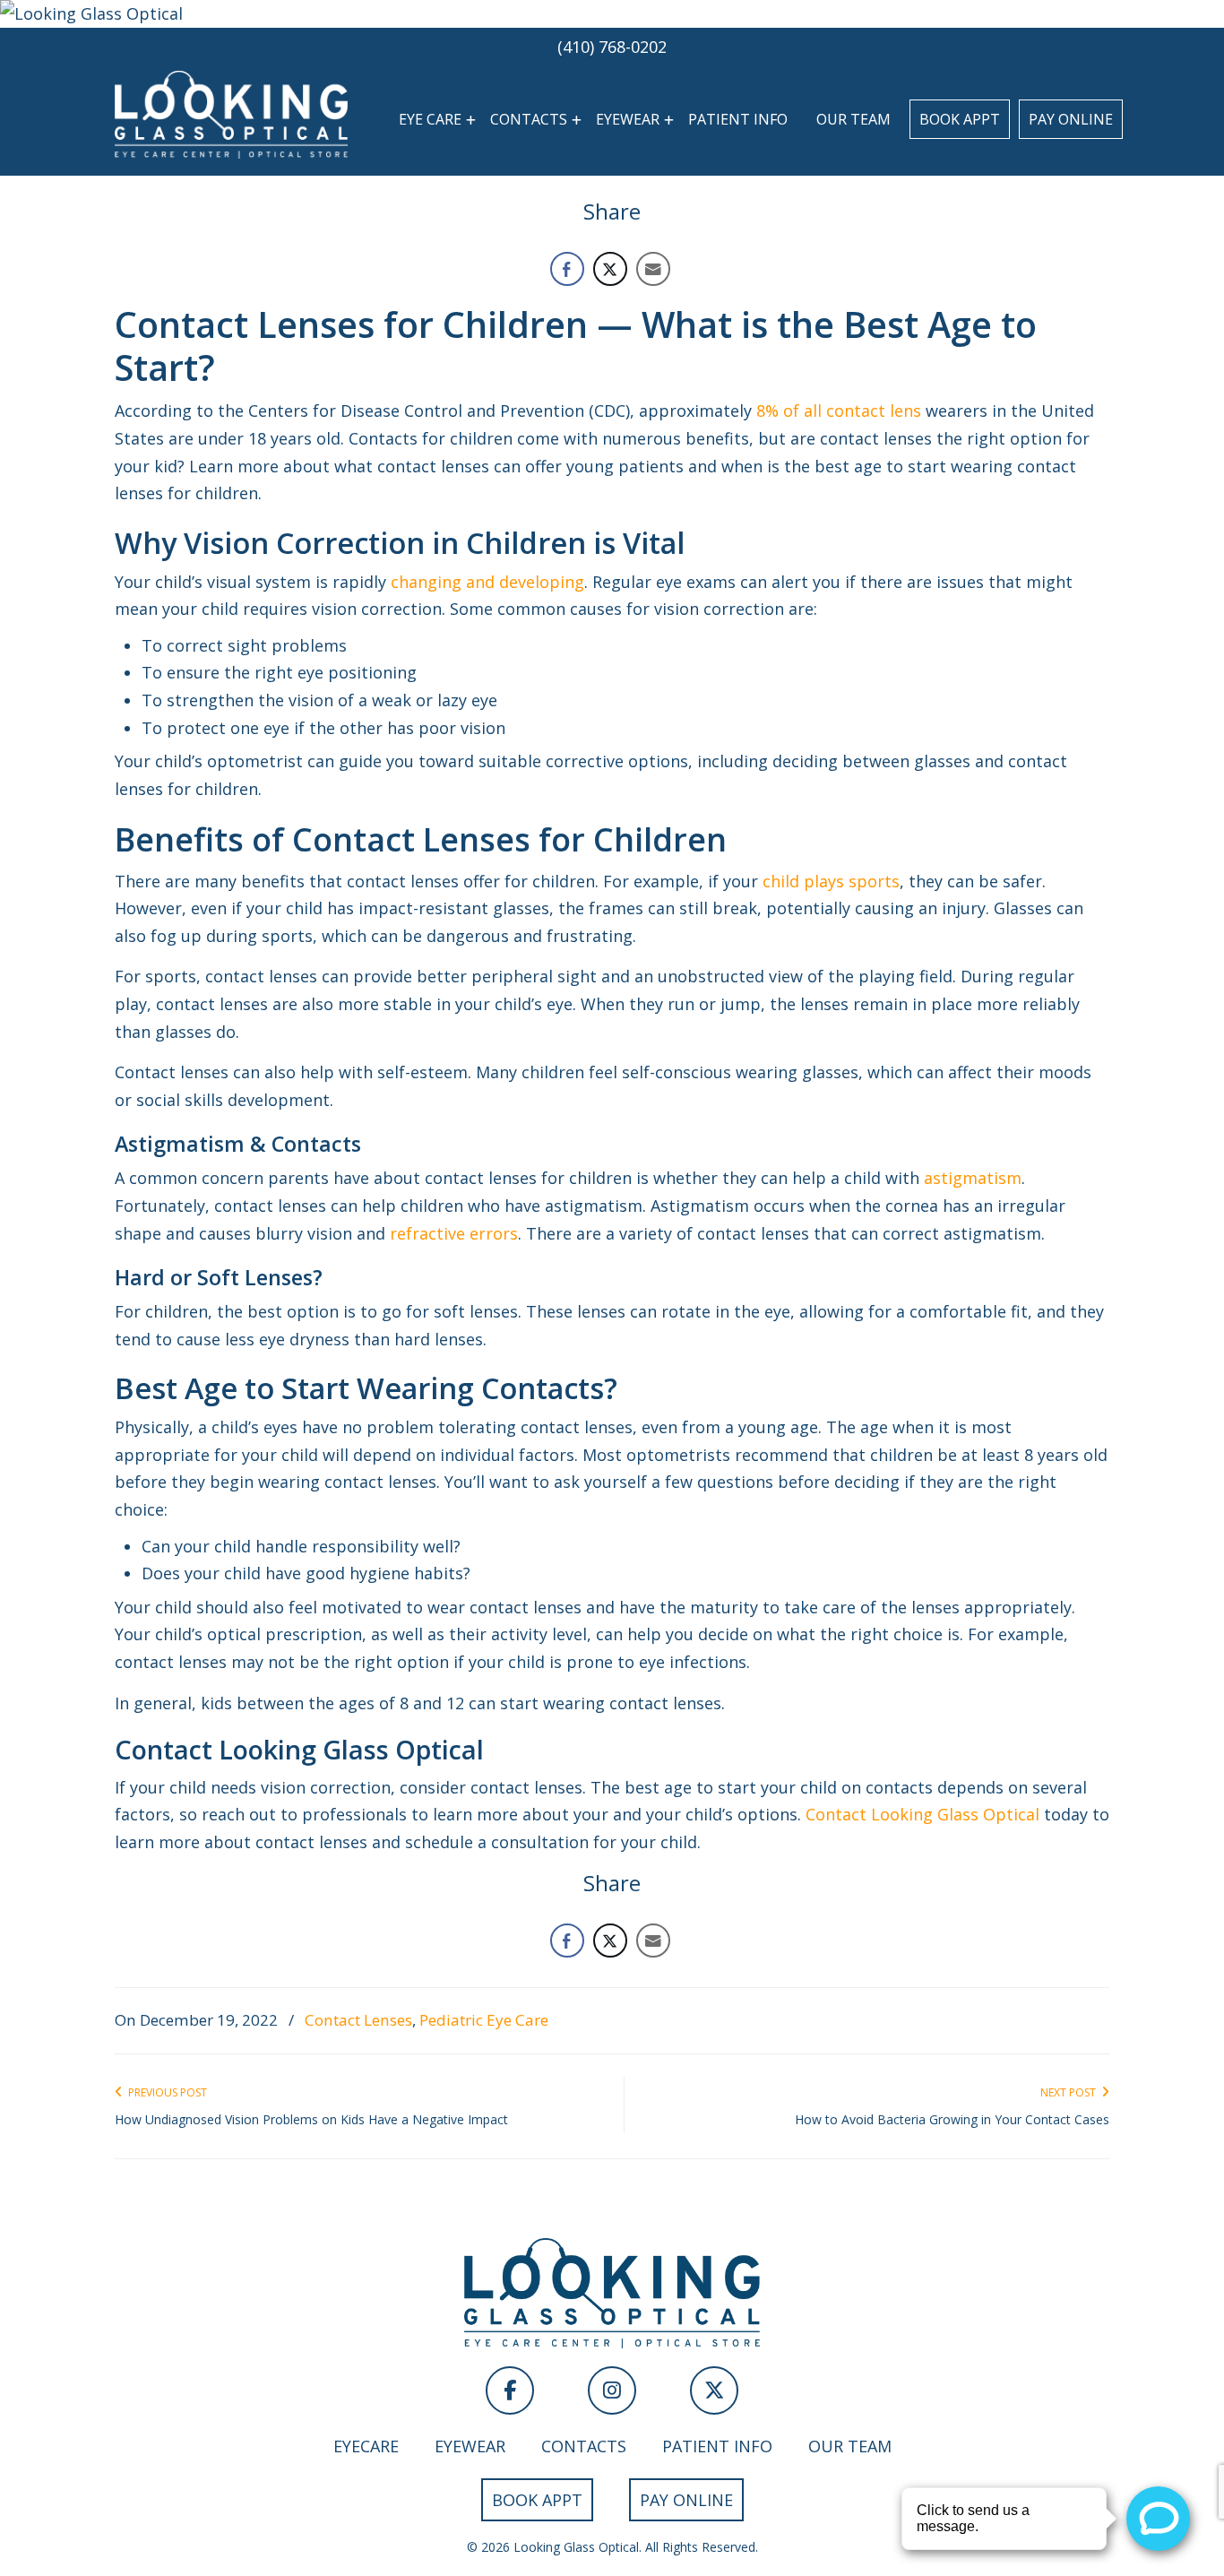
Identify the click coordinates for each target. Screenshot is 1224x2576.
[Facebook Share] (567, 269)
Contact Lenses (358, 2020)
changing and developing (487, 582)
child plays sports (831, 881)
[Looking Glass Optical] (612, 14)
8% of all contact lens (839, 411)
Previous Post (165, 2092)
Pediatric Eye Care (484, 2020)
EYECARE (366, 2446)
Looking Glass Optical (231, 113)
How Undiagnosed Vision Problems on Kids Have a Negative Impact (311, 2119)
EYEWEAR (470, 2446)
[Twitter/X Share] (610, 269)
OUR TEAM (850, 2446)
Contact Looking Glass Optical (922, 1814)
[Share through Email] (653, 269)
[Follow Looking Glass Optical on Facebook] (510, 2390)
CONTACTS (584, 2446)
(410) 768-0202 (612, 47)
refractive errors (454, 1233)
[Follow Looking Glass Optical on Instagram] (612, 2390)
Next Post (1071, 2092)
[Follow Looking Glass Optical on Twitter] (714, 2390)
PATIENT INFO (717, 2446)
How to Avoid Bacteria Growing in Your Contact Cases (952, 2119)
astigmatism (973, 1178)
